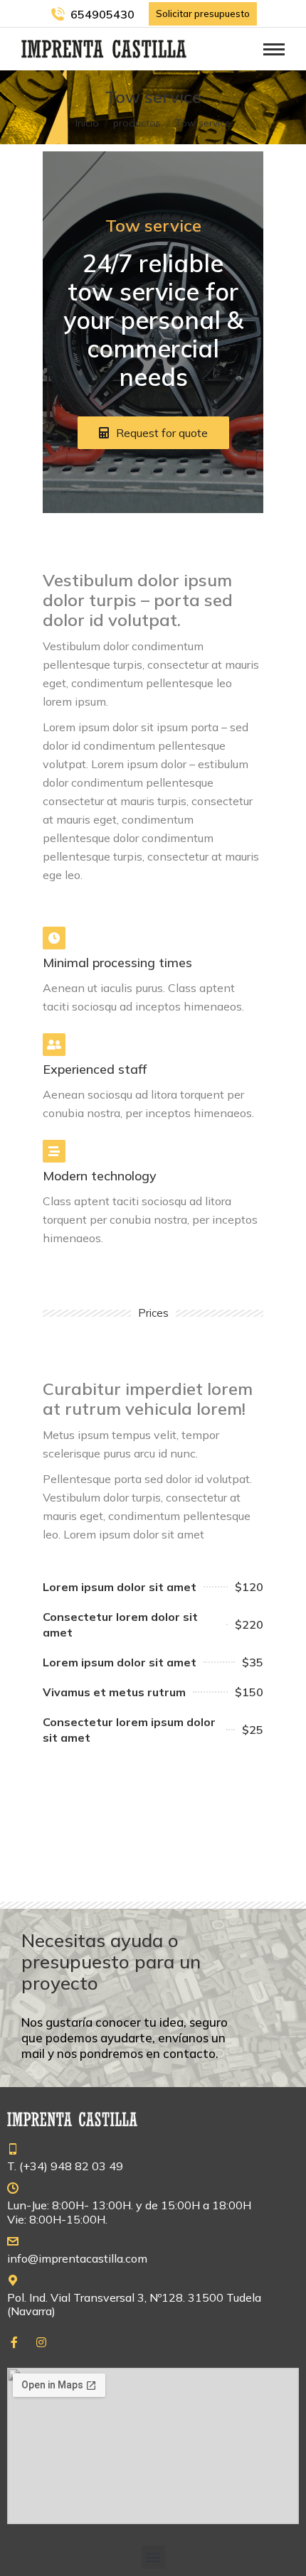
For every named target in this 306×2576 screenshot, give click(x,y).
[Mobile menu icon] (274, 49)
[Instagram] (41, 2342)
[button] (153, 2557)
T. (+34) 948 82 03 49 (65, 2166)
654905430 (102, 14)
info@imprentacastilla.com (77, 2258)
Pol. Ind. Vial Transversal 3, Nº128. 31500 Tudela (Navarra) (134, 2304)
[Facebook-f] (14, 2342)
